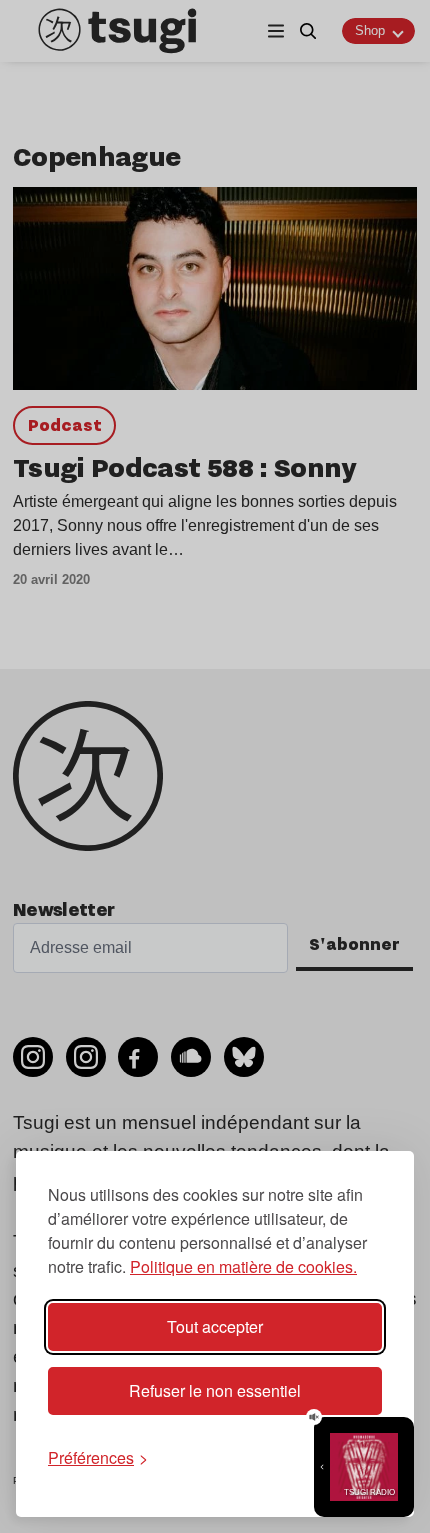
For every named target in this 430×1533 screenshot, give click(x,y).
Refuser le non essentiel (215, 1390)
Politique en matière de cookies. (243, 1266)
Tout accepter (215, 1326)
